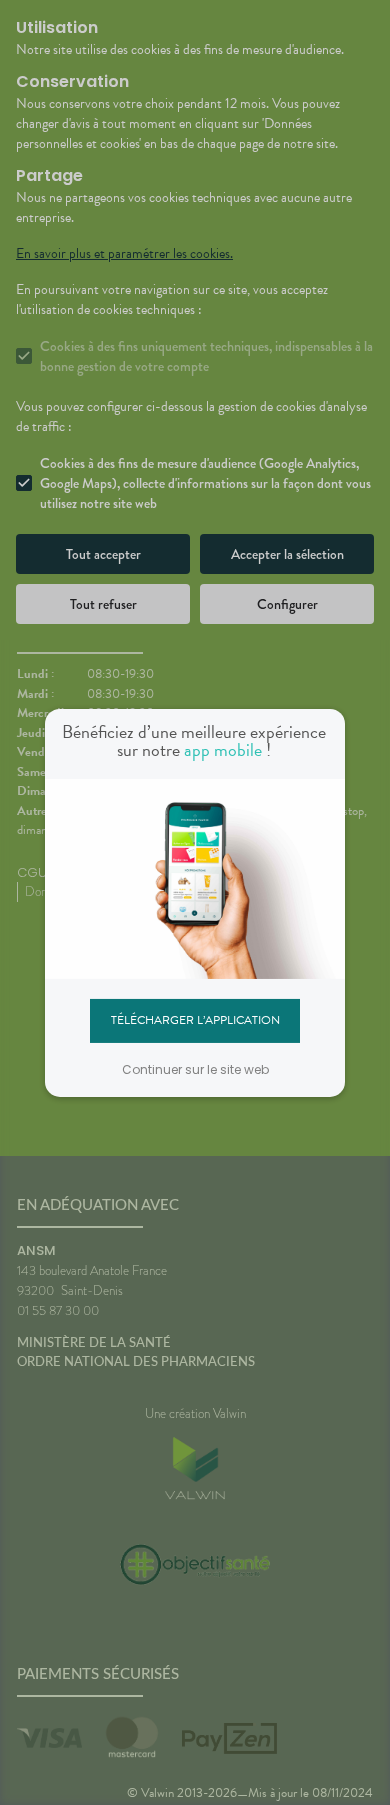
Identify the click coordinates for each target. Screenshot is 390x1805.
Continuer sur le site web (195, 1069)
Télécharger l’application (195, 1020)
